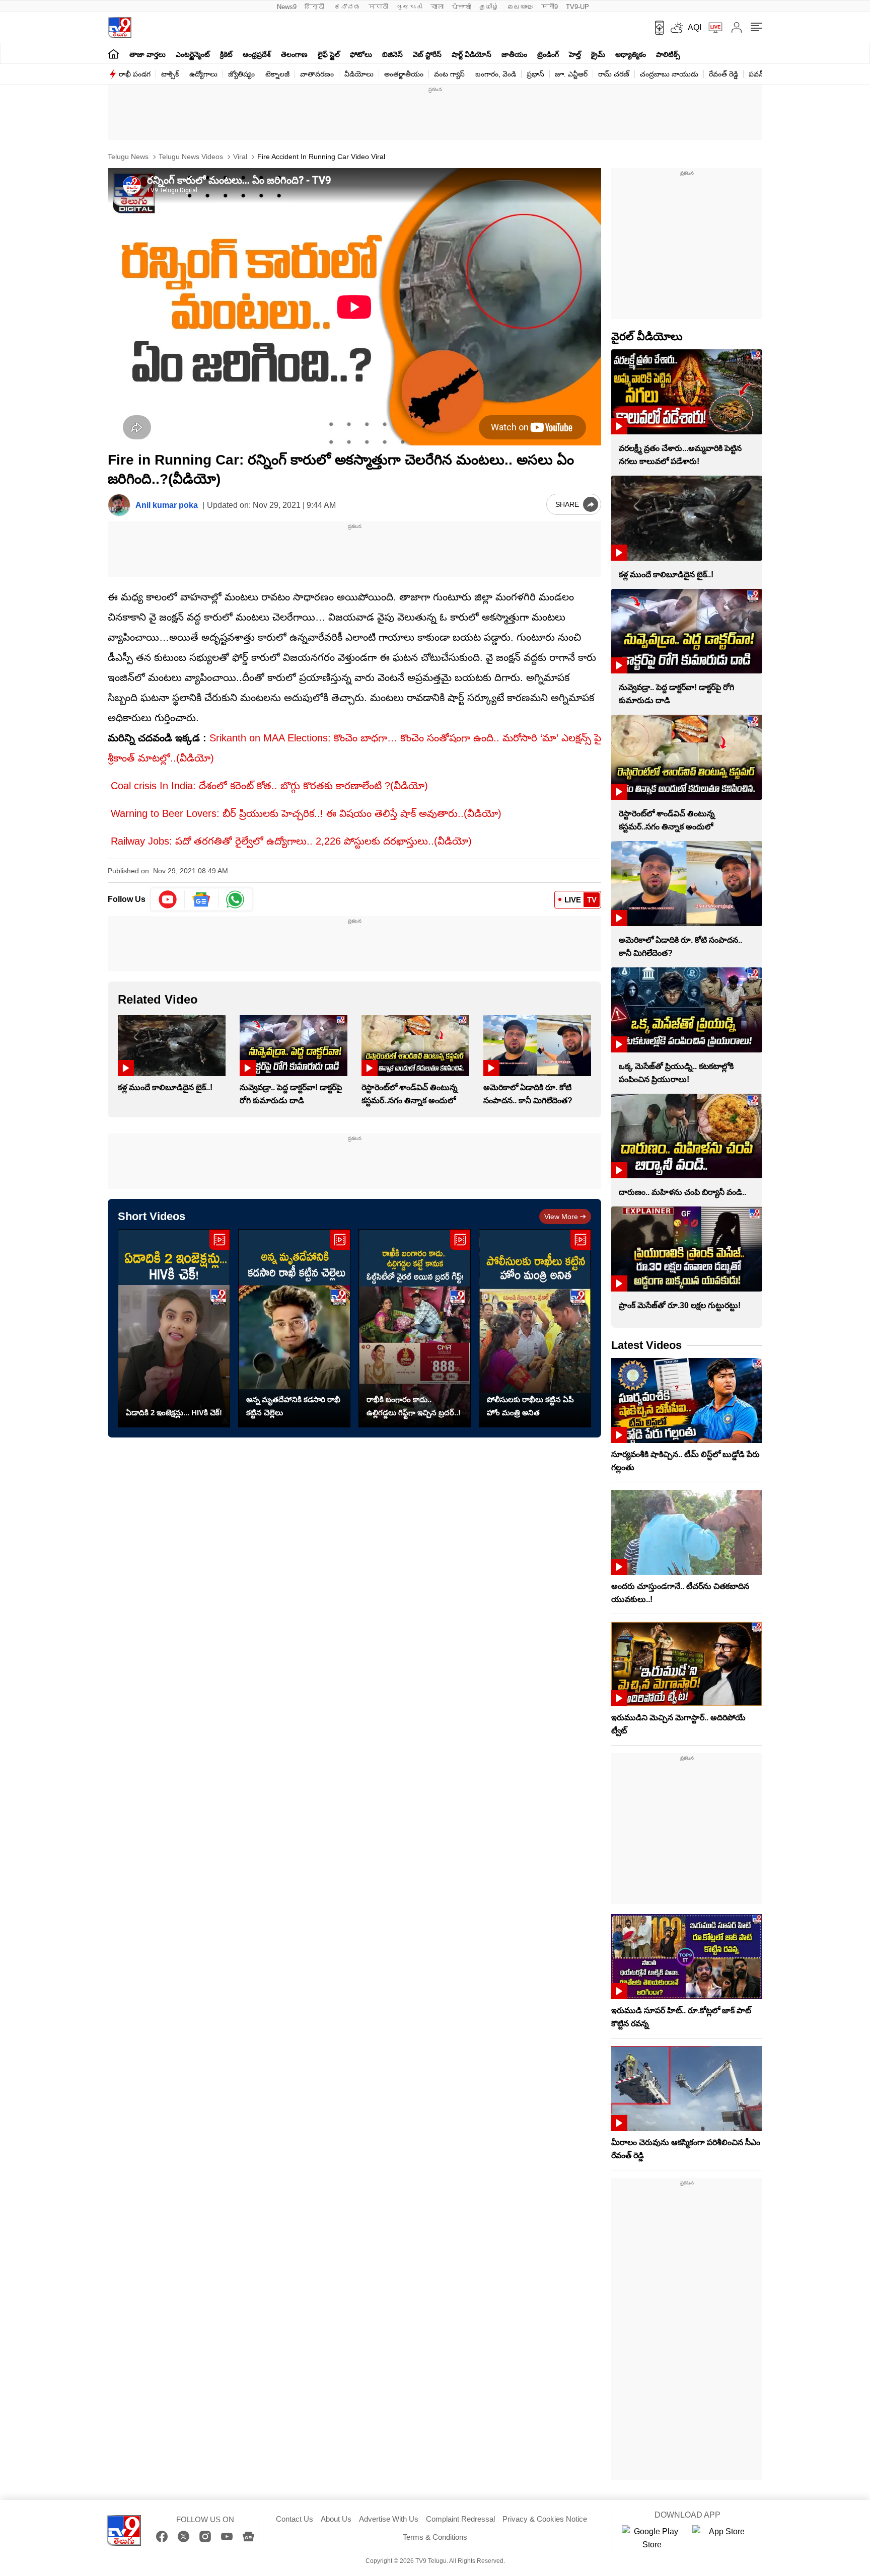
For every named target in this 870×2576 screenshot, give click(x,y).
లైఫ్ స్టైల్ (329, 54)
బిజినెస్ (392, 54)
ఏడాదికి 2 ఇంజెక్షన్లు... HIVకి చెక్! (174, 1413)
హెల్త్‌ (575, 54)
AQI (695, 27)
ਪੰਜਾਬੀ (461, 7)
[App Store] (722, 2538)
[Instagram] (205, 2536)
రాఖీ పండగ (135, 74)
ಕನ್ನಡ (347, 7)
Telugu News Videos (190, 157)
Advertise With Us (389, 2519)
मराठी (378, 7)
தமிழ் (489, 7)
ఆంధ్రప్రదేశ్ (257, 54)
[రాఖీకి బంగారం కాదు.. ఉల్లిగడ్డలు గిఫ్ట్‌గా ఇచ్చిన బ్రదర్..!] (415, 1329)
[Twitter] (184, 2536)
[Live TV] (712, 28)
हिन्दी (315, 7)
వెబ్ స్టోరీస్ (427, 54)
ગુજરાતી (409, 7)
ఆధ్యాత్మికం (631, 54)
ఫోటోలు (361, 54)
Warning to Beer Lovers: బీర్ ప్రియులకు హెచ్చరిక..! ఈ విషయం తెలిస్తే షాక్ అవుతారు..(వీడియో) (306, 813)
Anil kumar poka (167, 505)
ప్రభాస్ (535, 74)
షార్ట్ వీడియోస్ (472, 54)
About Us (336, 2519)
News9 (287, 7)
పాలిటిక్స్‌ (668, 54)
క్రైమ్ (598, 54)
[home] (114, 54)
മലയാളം (520, 7)
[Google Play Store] (652, 2538)
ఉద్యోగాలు (203, 74)
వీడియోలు (359, 74)
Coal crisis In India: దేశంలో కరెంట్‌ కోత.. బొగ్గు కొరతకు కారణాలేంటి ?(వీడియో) (269, 786)
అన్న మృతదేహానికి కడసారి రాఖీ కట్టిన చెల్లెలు (293, 1406)
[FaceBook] (162, 2536)
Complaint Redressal (460, 2519)
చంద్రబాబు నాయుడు (669, 74)
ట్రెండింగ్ (548, 54)
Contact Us (295, 2519)
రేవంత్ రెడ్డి (723, 74)
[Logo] (120, 27)
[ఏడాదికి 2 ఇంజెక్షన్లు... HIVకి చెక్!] (174, 1329)
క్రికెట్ (226, 54)
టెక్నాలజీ (277, 74)
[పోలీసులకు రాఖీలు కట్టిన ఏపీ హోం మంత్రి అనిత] (535, 1329)
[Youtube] (168, 899)
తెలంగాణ (294, 54)
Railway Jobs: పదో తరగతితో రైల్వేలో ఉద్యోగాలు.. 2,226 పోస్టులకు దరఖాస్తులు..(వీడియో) (291, 841)
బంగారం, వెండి (496, 74)
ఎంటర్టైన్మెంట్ (193, 54)
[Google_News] (202, 899)
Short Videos (152, 1216)
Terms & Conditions (435, 2537)
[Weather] (676, 28)
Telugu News (128, 157)
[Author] (119, 505)
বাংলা (437, 7)
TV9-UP (577, 7)
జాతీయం (514, 54)
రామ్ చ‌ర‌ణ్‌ (614, 74)
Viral (239, 157)
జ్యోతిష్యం (241, 74)
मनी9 (550, 7)
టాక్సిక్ (170, 74)
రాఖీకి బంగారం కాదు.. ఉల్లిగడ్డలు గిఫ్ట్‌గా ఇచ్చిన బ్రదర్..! (414, 1406)
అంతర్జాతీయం (404, 74)
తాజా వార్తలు (148, 54)
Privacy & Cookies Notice (545, 2519)
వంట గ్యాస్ (449, 74)
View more (561, 1217)
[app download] (656, 28)
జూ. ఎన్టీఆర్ (571, 74)
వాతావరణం (317, 74)
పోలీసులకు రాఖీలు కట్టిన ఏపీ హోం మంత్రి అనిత (530, 1406)
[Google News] (248, 2536)
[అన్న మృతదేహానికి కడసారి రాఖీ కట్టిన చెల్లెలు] (294, 1329)
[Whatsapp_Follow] (235, 899)
